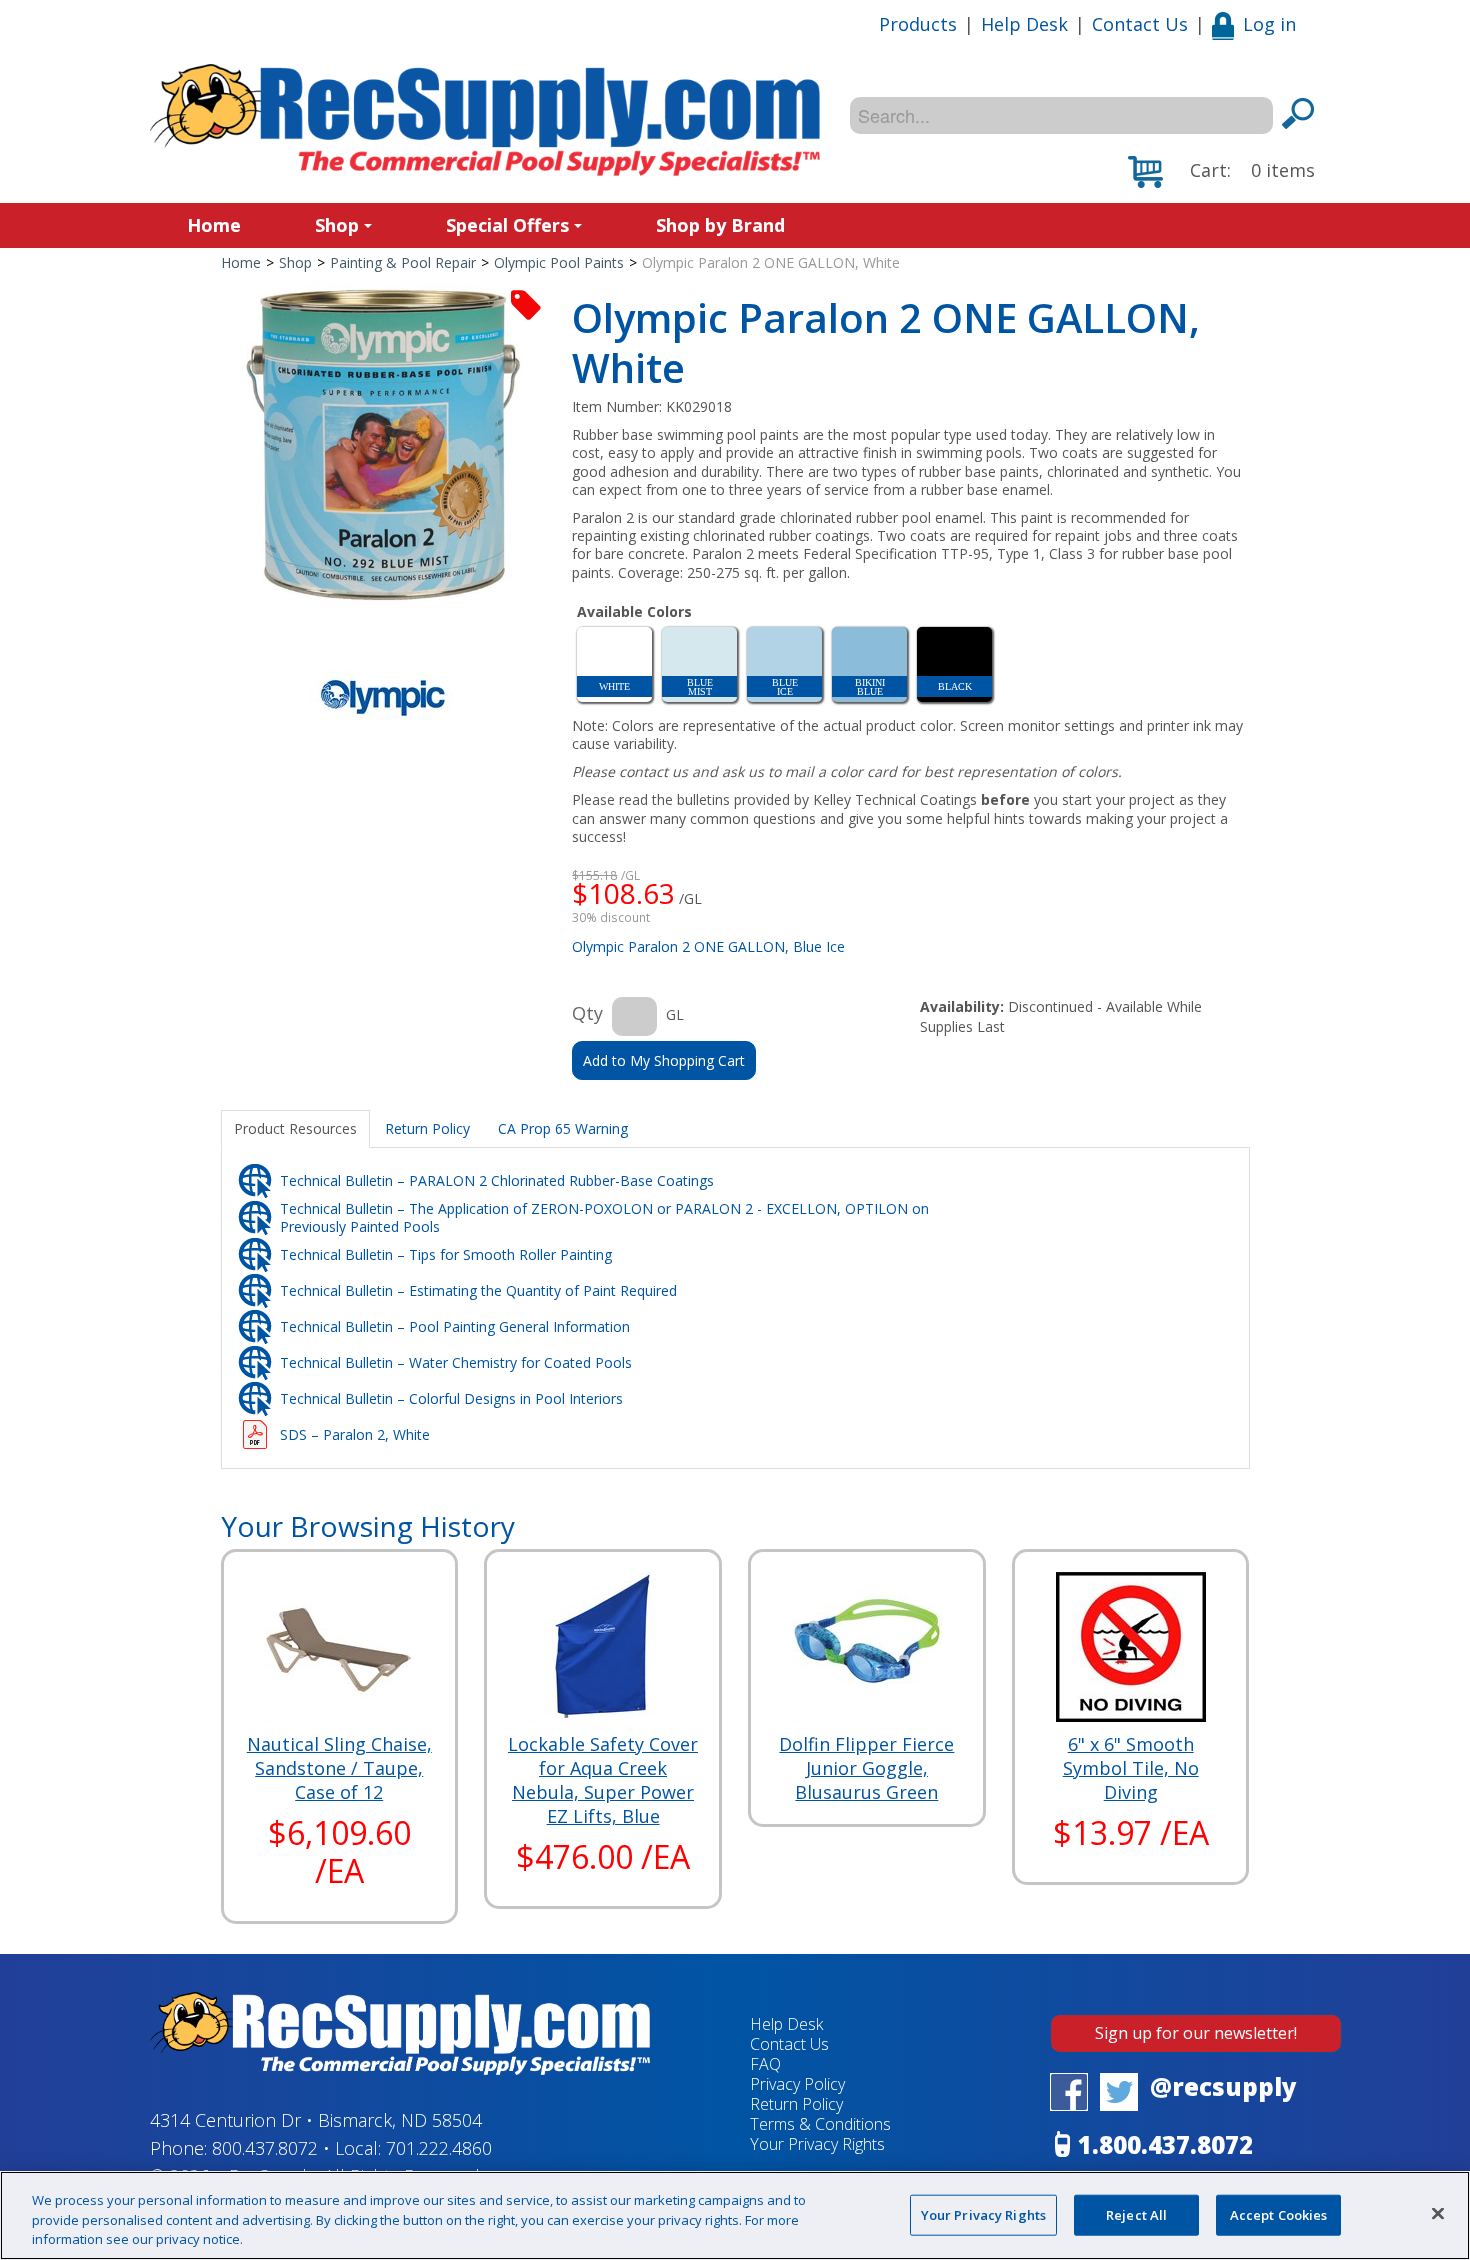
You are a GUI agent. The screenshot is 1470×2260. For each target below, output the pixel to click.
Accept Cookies (1279, 2214)
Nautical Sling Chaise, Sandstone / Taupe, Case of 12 (339, 1768)
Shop (337, 225)
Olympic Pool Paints (559, 262)
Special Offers (507, 225)
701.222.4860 (439, 2148)
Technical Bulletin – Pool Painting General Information (455, 1326)
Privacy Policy (797, 2084)
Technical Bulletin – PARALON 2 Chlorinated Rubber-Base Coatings (497, 1180)
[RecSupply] (485, 120)
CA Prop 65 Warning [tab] (563, 1128)
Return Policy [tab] (427, 1128)
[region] (735, 2215)
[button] (1221, 172)
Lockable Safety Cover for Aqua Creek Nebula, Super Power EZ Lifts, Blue (603, 1780)
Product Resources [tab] (295, 1128)
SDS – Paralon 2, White (355, 1434)
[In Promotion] (526, 303)
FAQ (765, 2064)
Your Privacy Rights (983, 2214)
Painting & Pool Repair (403, 262)
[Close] (1438, 2213)
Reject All (1136, 2214)
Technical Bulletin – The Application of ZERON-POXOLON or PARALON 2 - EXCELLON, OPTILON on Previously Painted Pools (604, 1217)
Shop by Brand (720, 225)
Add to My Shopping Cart (664, 1060)
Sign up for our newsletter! (1196, 2033)
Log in (1269, 24)
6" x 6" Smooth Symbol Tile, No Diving (1131, 1768)
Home (214, 225)
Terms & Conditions (820, 2124)
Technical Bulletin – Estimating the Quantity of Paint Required (478, 1290)
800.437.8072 (265, 2148)
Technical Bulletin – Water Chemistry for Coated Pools (456, 1362)
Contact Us (1140, 24)
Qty (587, 1013)
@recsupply (1223, 2086)
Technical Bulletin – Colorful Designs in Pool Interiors (451, 1398)
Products (918, 24)
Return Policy (796, 2104)
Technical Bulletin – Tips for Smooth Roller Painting (446, 1254)
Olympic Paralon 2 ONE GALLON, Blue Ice (708, 946)
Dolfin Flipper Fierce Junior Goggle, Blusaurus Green (866, 1768)
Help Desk (1024, 24)
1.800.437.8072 (1165, 2144)
